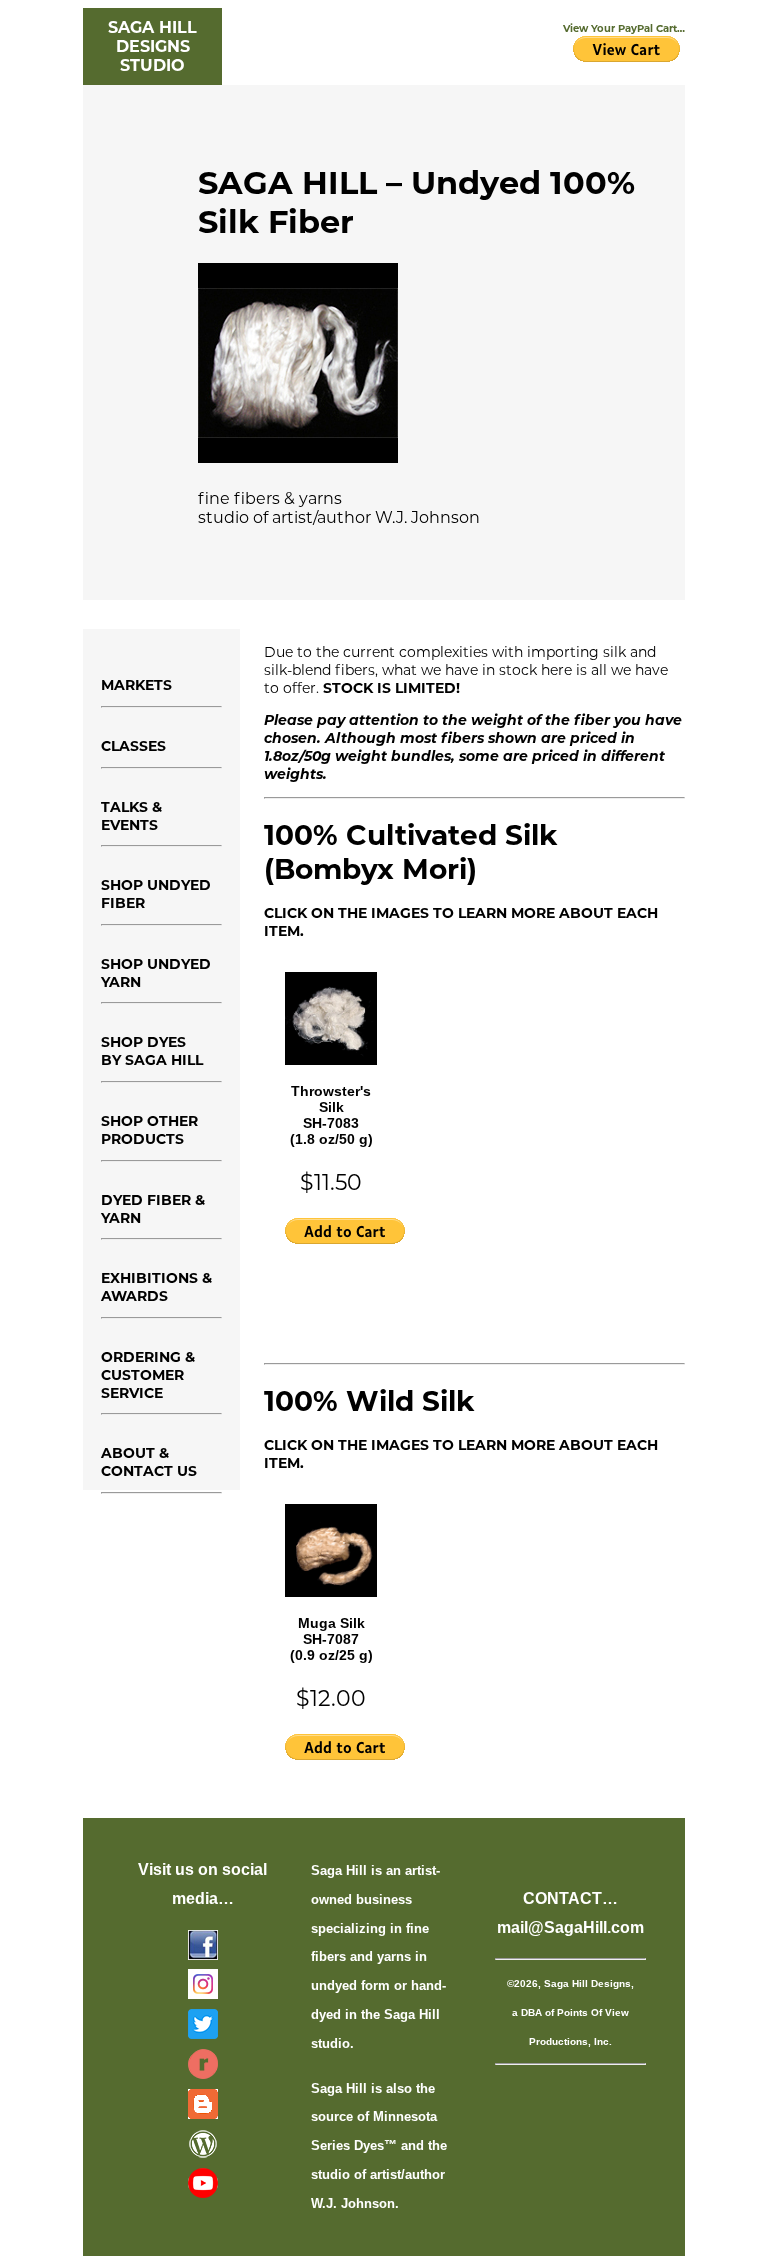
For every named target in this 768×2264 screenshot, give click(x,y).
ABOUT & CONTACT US (149, 1462)
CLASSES (133, 746)
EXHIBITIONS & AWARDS (156, 1287)
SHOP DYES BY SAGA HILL (152, 1051)
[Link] (202, 1950)
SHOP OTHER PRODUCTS (149, 1130)
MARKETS (136, 685)
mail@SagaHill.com (570, 1927)
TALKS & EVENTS (131, 816)
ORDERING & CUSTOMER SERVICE (148, 1375)
